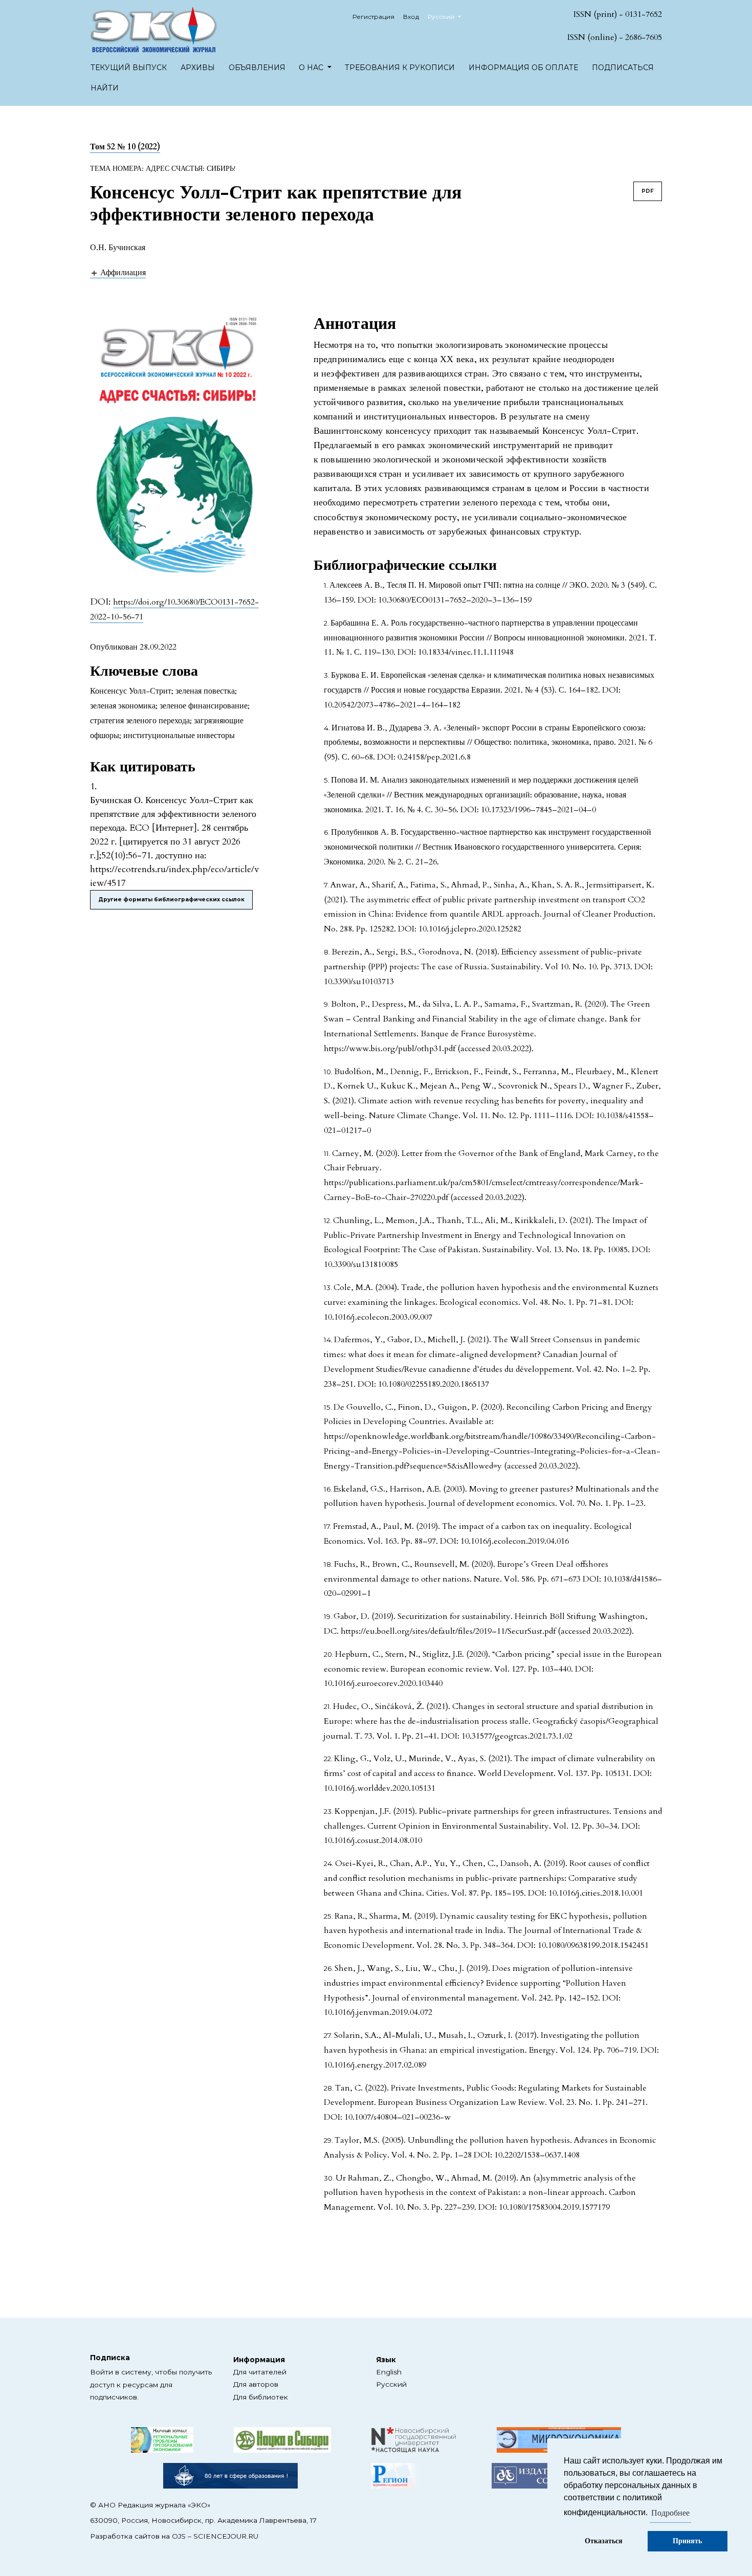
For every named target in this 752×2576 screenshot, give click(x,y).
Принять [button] (687, 2541)
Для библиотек (261, 2397)
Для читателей (260, 2372)
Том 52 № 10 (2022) (125, 147)
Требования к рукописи (400, 68)
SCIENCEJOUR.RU (226, 2536)
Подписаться (623, 68)
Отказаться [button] (604, 2541)
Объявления (257, 68)
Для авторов (256, 2384)
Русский (391, 2384)
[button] (118, 272)
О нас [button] (312, 68)
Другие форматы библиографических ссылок (171, 900)
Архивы (198, 68)
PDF (648, 191)
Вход (411, 17)
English (389, 2372)
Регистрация (373, 17)
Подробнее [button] (670, 2513)
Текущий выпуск (129, 68)
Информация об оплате (523, 68)
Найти (105, 88)
